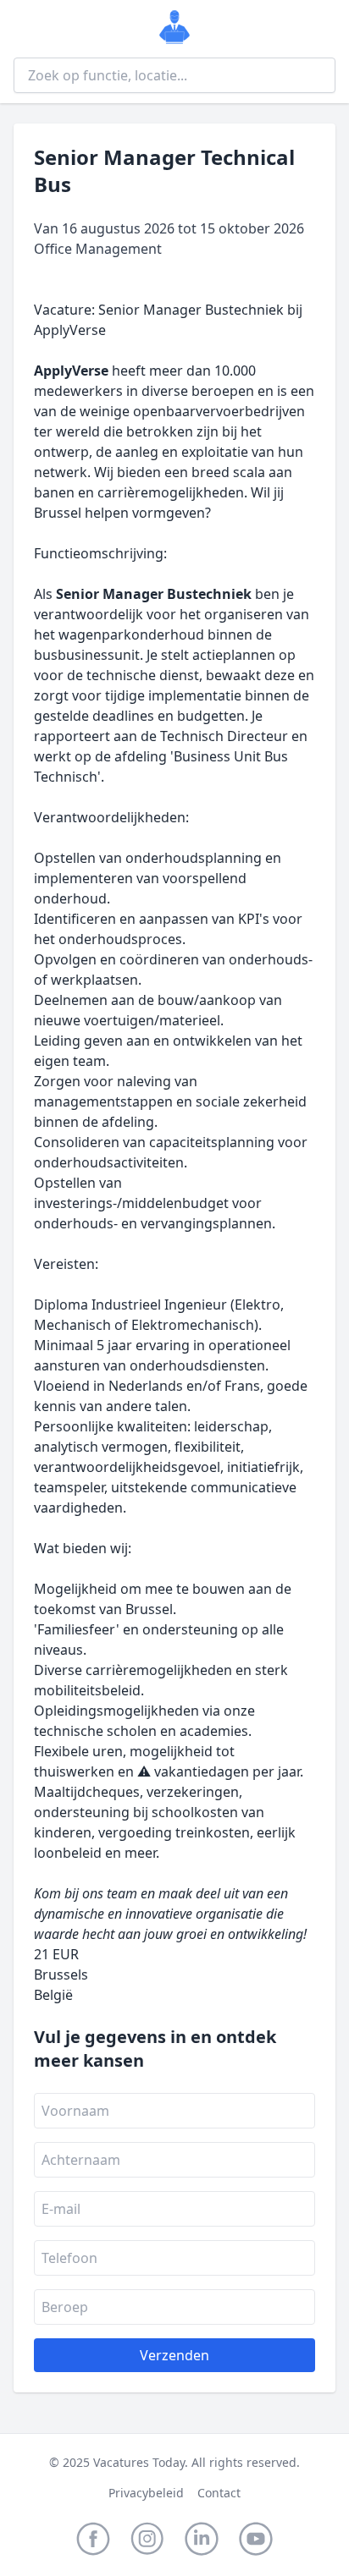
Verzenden (174, 2355)
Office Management (98, 249)
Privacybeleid (146, 2493)
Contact (219, 2493)
